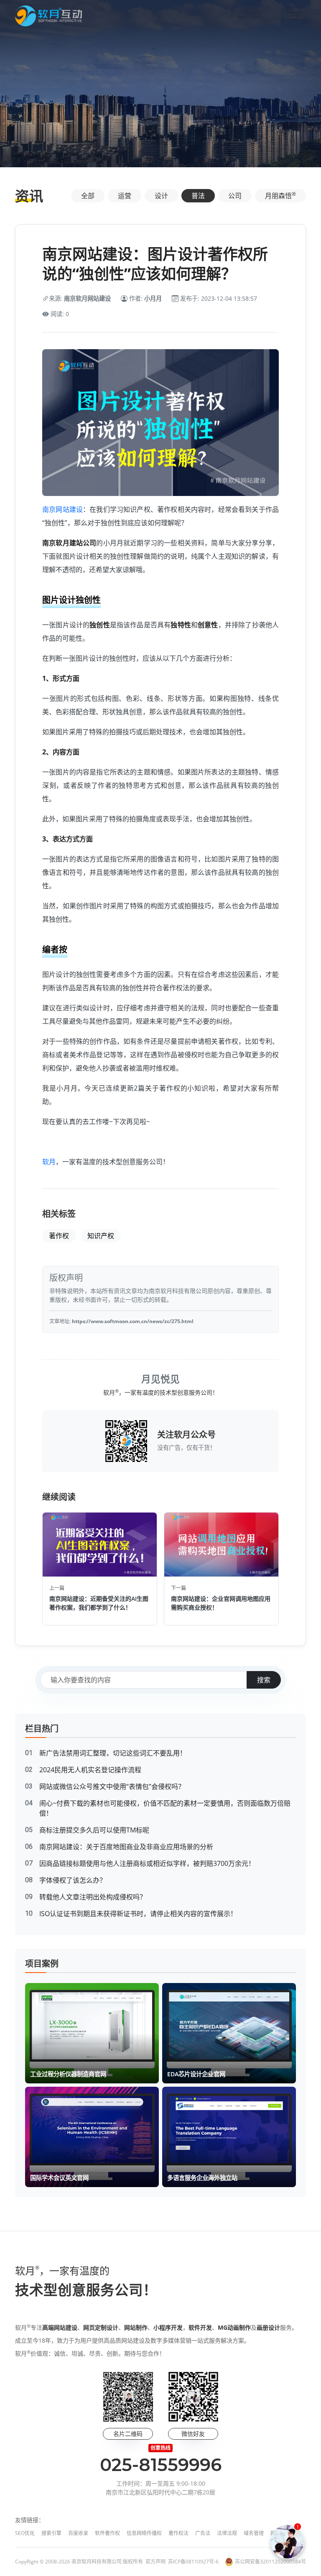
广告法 (203, 2533)
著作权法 (178, 2533)
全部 (88, 196)
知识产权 (101, 1236)
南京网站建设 (62, 509)
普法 (198, 196)
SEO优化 (25, 2533)
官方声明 (155, 2562)
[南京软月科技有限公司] (48, 16)
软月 (49, 1162)
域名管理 (254, 2533)
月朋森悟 (280, 195)
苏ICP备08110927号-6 (193, 2562)
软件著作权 (107, 2533)
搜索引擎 (51, 2533)
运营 (125, 196)
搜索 (264, 1680)
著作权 (59, 1236)
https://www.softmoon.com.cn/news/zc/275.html (133, 1321)
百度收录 (78, 2533)
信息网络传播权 (144, 2533)
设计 (161, 196)
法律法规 (227, 2533)
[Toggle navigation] (294, 16)
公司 (235, 196)
